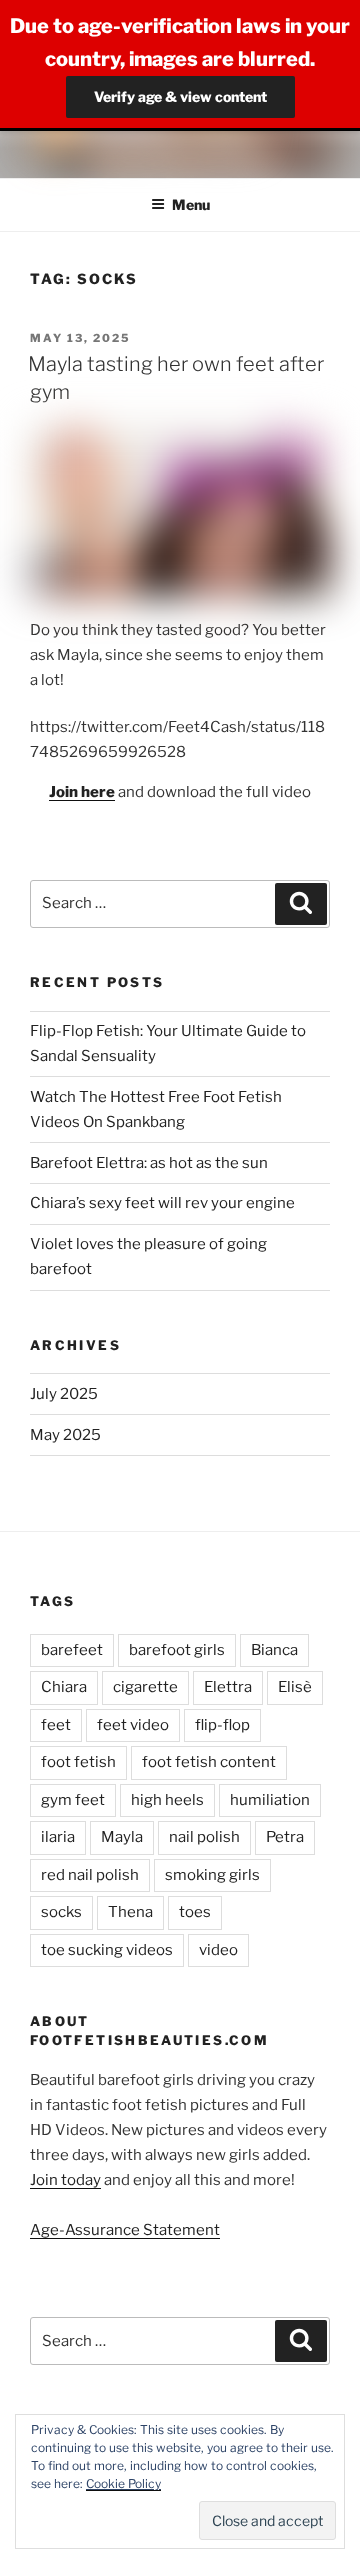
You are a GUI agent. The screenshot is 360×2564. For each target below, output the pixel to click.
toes (195, 1912)
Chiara (64, 1687)
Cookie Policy (123, 2483)
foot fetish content (209, 1762)
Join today (65, 2180)
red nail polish (90, 1875)
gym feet (73, 1800)
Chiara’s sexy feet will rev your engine (162, 1203)
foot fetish (78, 1762)
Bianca (274, 1650)
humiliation (270, 1800)
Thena (130, 1912)
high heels (167, 1800)
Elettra (228, 1687)
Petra (285, 1837)
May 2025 (65, 1435)
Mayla (122, 1837)
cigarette (145, 1687)
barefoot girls (177, 1650)
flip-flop (222, 1725)
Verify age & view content (180, 96)
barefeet (72, 1650)
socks (61, 1912)
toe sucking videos (107, 1950)
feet (56, 1725)
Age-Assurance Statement (125, 2230)
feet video (133, 1725)
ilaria (58, 1837)
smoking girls (212, 1875)
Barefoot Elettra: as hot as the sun (149, 1163)
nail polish (204, 1837)
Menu (191, 204)
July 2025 (64, 1394)
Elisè (295, 1687)
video (218, 1950)
